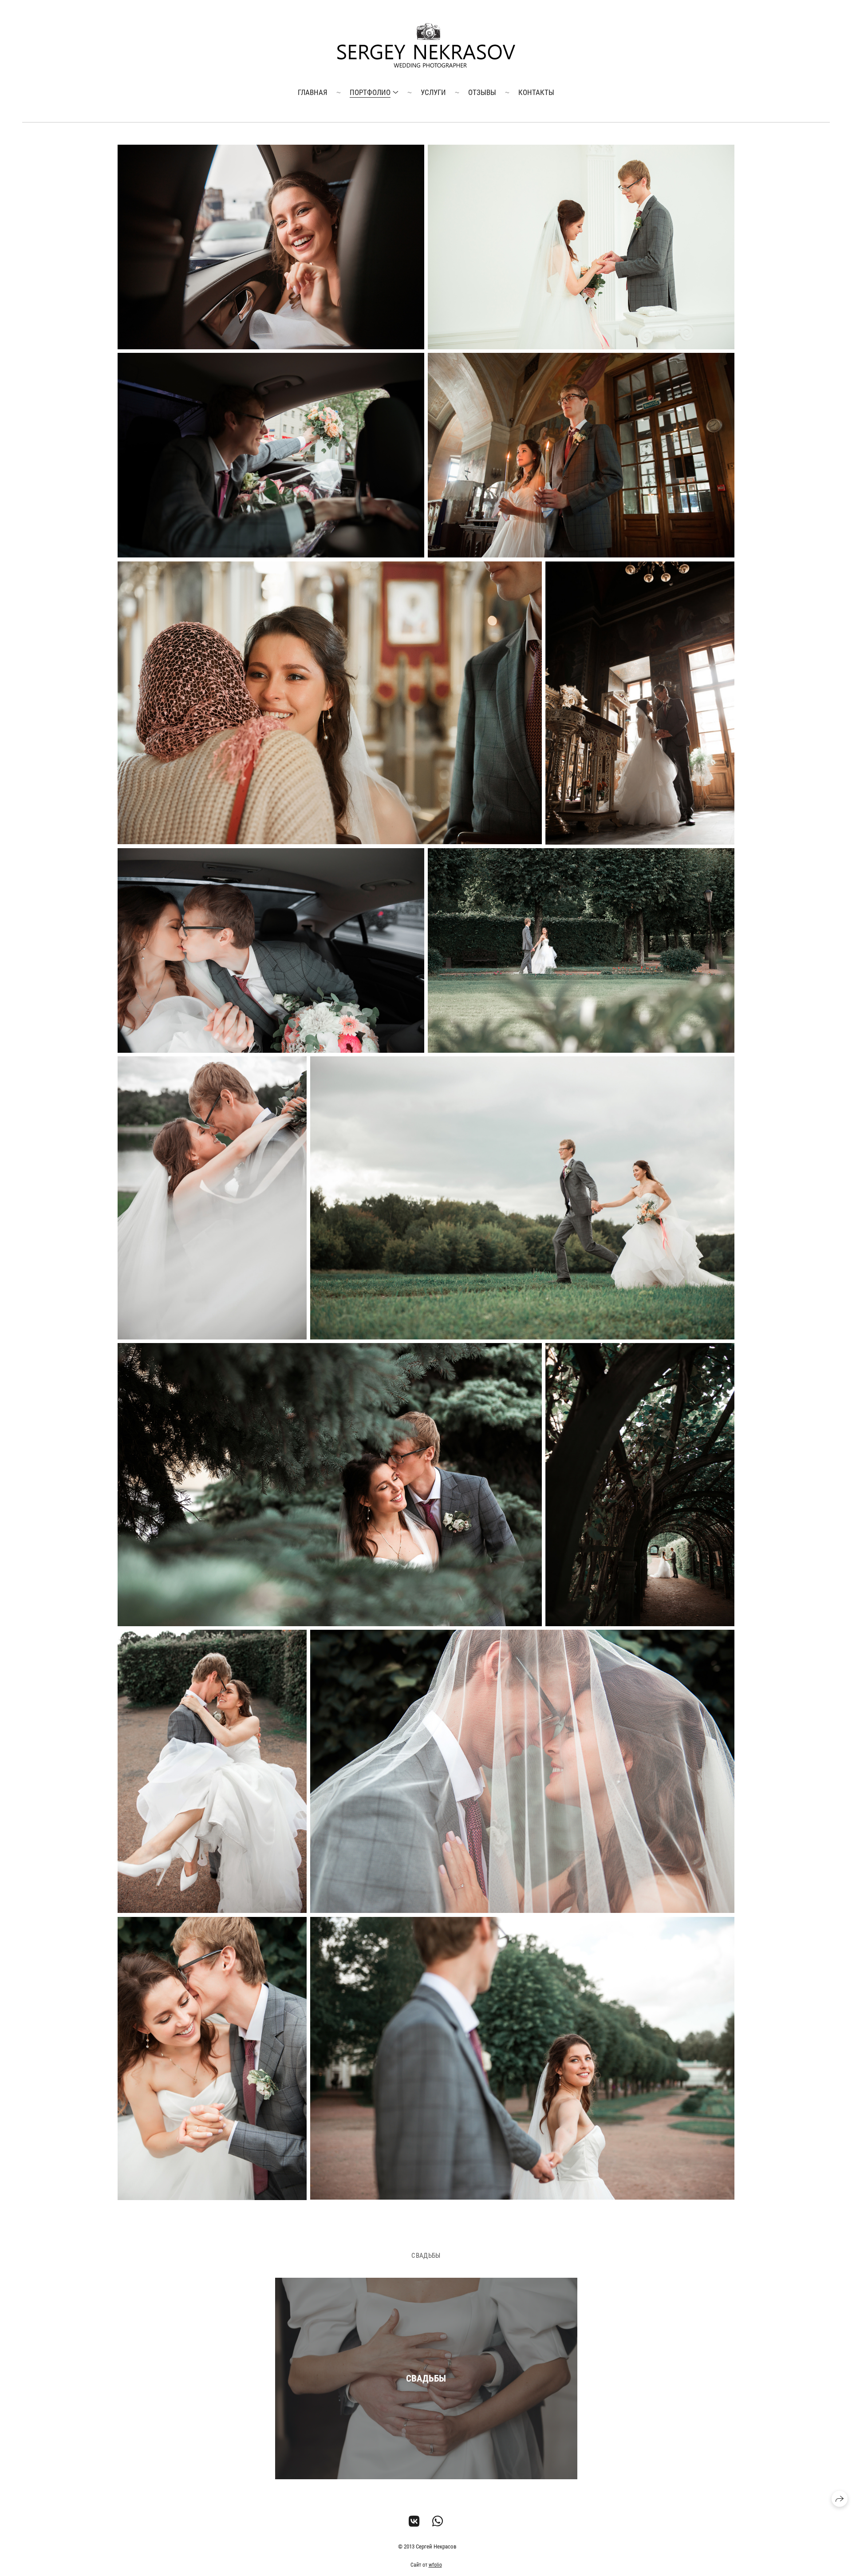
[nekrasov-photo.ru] (426, 45)
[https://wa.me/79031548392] (438, 2522)
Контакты (536, 92)
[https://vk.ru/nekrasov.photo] (414, 2522)
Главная (313, 92)
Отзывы (482, 92)
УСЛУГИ (433, 92)
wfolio (435, 2565)
